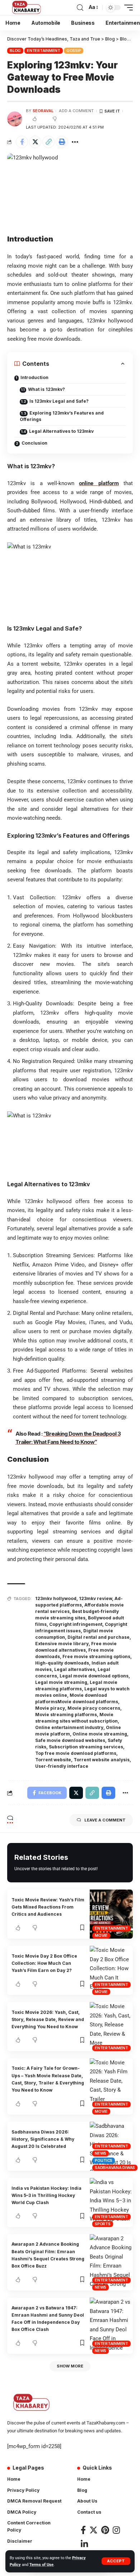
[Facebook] (83, 2530)
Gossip (74, 51)
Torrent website (53, 1760)
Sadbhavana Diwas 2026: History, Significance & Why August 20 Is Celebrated (43, 2139)
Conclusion (34, 443)
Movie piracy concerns (94, 1708)
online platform (99, 483)
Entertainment (44, 51)
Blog (15, 51)
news (101, 2153)
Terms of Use (41, 2565)
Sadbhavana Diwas (115, 2168)
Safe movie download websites (70, 1740)
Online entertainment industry (69, 1727)
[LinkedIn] (84, 2544)
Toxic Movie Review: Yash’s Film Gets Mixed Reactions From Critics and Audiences (48, 1907)
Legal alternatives (75, 1669)
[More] (75, 142)
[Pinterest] (105, 2530)
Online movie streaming (100, 1734)
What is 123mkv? (46, 389)
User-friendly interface (62, 1766)
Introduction (34, 377)
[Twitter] (94, 2530)
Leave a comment (105, 1820)
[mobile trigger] (127, 8)
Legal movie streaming (61, 1682)
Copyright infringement (76, 1624)
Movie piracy (50, 1708)
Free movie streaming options (96, 1656)
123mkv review (95, 1598)
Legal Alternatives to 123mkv (61, 431)
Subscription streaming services (86, 1747)
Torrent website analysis (102, 1760)
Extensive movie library (62, 1644)
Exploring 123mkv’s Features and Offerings (62, 416)
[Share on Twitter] (35, 142)
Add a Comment (76, 111)
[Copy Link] (48, 142)
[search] (80, 8)
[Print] (62, 142)
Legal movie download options (94, 1676)
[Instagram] (116, 2530)
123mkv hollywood (56, 1598)
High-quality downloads (62, 1663)
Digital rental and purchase (99, 1637)
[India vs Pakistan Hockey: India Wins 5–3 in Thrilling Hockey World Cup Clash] (111, 2202)
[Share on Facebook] (22, 142)
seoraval (43, 111)
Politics (104, 2160)
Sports (103, 2224)
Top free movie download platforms (76, 1753)
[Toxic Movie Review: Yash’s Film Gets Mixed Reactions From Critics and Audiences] (111, 1914)
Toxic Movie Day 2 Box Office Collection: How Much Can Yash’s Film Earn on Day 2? (44, 1963)
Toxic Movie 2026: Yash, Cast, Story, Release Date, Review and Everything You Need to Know (48, 2020)
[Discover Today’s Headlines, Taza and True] (27, 8)
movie (101, 1935)
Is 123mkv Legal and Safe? (59, 401)
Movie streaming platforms (66, 1715)
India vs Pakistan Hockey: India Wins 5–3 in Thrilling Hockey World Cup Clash (46, 2196)
